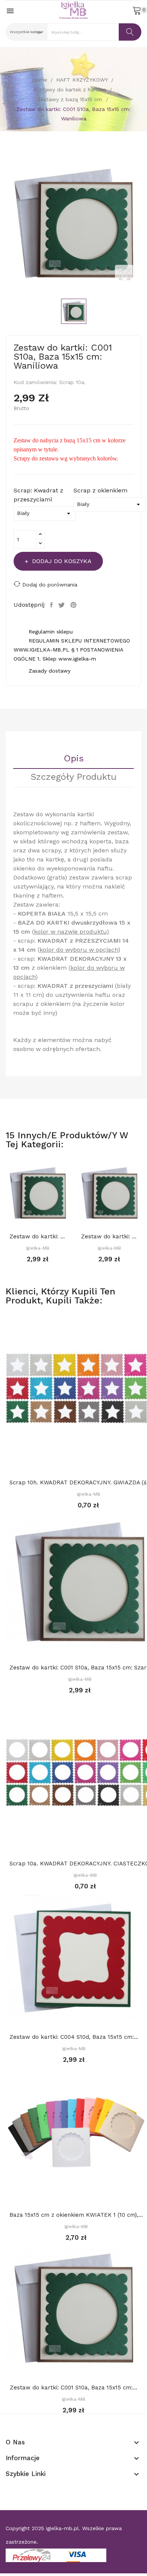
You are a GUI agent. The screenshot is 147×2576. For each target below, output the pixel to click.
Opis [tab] (74, 759)
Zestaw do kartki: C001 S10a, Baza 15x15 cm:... (109, 1236)
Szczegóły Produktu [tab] (73, 777)
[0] (137, 10)
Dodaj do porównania (50, 585)
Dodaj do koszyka (62, 561)
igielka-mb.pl (62, 2528)
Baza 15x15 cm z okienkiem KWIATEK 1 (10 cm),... (76, 2215)
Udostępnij (52, 605)
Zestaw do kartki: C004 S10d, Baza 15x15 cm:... (74, 2037)
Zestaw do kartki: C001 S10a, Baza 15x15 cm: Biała (38, 1236)
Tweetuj (63, 605)
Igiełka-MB (38, 1248)
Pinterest (74, 605)
